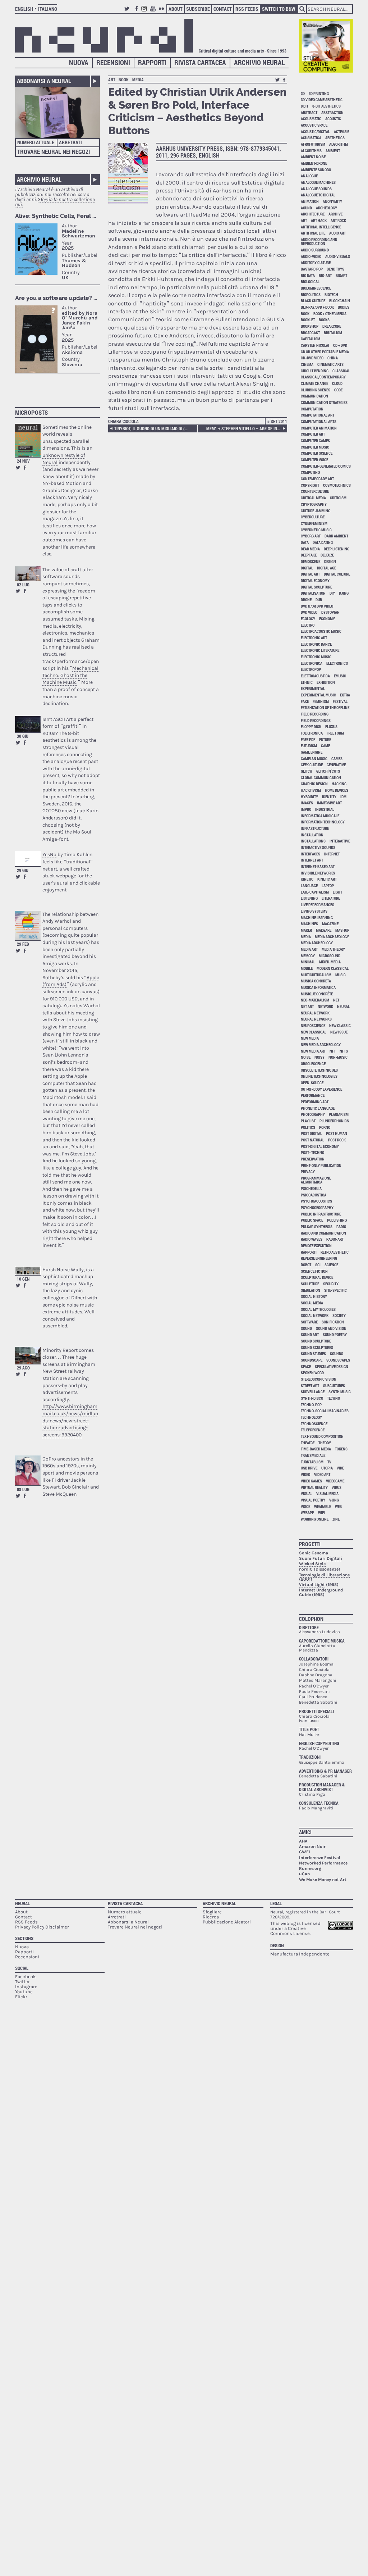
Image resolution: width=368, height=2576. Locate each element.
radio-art (335, 1239)
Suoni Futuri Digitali (321, 1558)
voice (305, 1506)
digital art (310, 574)
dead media (310, 549)
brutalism (333, 333)
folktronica (312, 733)
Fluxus (331, 726)
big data (308, 275)
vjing (334, 1500)
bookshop (310, 326)
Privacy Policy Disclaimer (42, 1927)
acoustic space (314, 125)
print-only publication (321, 1165)
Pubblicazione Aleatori (227, 1922)
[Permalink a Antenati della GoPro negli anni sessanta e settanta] (28, 1470)
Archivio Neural (259, 62)
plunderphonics (334, 1121)
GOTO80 (52, 811)
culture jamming (316, 511)
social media (312, 1303)
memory (308, 956)
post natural (312, 1140)
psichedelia (311, 1188)
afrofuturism (313, 144)
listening (309, 898)
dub (319, 599)
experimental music (318, 695)
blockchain (340, 301)
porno (325, 1127)
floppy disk (311, 726)
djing (344, 593)
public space (312, 1220)
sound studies (313, 1353)
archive (335, 214)
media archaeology (332, 937)
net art (307, 1006)
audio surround (315, 250)
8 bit (305, 106)
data (305, 542)
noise (306, 1057)
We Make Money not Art (323, 1880)
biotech (331, 294)
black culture (313, 301)
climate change (314, 383)
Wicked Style (312, 1564)
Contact (223, 9)
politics (308, 1127)
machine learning (317, 917)
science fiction (314, 1271)
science (331, 1265)
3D (303, 93)
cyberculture (313, 517)
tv (329, 1462)
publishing (337, 1220)
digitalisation (313, 593)
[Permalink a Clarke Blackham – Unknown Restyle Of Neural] (28, 440)
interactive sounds (318, 847)
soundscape (312, 1360)
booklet (308, 320)
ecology (308, 619)
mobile (307, 968)
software (309, 1322)
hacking (339, 784)
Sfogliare (212, 1912)
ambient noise (313, 157)
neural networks (316, 1019)
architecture (313, 214)
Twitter (128, 12)
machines (309, 924)
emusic (340, 676)
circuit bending (315, 371)
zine (336, 1519)
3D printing (319, 93)
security (331, 1284)
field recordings (316, 720)
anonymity (332, 201)
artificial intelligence (321, 227)
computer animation (319, 428)
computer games (315, 440)
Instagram (145, 12)
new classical (314, 1032)
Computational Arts (319, 421)
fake (305, 701)
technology (311, 1417)
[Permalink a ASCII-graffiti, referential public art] (28, 724)
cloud (337, 383)
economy (327, 619)
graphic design (314, 784)
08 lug (23, 1489)
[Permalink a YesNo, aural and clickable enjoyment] (28, 859)
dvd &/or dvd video (317, 606)
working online (315, 1519)
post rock (337, 1140)
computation (312, 409)
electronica (312, 663)
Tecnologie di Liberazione (324, 1575)
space (306, 1366)
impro (306, 809)
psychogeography (317, 1207)
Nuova (79, 62)
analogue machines (318, 182)
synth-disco (312, 1398)
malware (324, 930)
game (325, 746)
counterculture (315, 491)
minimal (308, 962)
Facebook (137, 12)
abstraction (332, 112)
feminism (321, 701)
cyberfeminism (314, 523)
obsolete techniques (319, 1070)
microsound (330, 956)
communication (314, 396)
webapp (307, 1512)
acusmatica (311, 138)
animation (310, 201)
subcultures (334, 1385)
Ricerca (211, 1917)
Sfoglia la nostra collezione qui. (55, 202)
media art (309, 949)
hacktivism (311, 790)
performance (313, 1095)
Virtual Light (312, 1585)
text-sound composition (322, 1436)
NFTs (344, 1051)
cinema (307, 364)
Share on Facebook (25, 468)
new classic (340, 1025)
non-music (338, 1057)
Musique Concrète (317, 994)
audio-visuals (338, 256)
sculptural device (317, 1277)
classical (341, 371)
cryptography (314, 504)
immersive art (329, 803)
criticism (338, 498)
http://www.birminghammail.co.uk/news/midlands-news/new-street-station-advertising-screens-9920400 (70, 1420)
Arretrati (70, 142)
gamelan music (314, 758)
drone (306, 599)
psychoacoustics (316, 1201)
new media (310, 1038)
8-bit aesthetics (326, 106)
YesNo (49, 855)
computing (310, 472)
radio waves (312, 1239)
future (325, 739)
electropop (311, 669)
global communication (321, 778)
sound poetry (335, 1334)
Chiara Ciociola (123, 421)
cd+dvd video (312, 358)
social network (315, 1315)
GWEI (305, 1852)
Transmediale (313, 1455)
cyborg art (311, 536)
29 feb (23, 944)
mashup (342, 930)
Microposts (31, 412)
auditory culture (316, 262)
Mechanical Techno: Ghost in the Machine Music (70, 675)
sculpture (310, 1284)
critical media (313, 498)
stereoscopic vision (319, 1379)
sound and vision (331, 1328)
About (176, 9)
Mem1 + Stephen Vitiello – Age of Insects (246, 428)
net (336, 1000)
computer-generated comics (326, 466)
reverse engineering (319, 1258)
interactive (340, 841)
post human (337, 1133)
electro (308, 625)
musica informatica (318, 987)
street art (310, 1385)
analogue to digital (318, 195)
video (305, 1474)
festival (340, 701)
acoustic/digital (315, 131)
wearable (323, 1506)
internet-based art (318, 866)
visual (307, 1493)
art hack (319, 220)
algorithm (339, 144)
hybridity (309, 797)
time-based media (316, 1449)
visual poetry (313, 1500)
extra (345, 695)
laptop (328, 885)
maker (306, 930)
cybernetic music (316, 530)
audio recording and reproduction (319, 241)
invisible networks (318, 873)
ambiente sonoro (316, 170)
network (325, 1006)
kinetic (307, 879)
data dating (323, 542)
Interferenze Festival (320, 1858)
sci (318, 1265)
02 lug (23, 585)
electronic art (314, 638)
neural (343, 1006)
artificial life (313, 233)
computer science (317, 453)
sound (306, 1328)
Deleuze (327, 555)
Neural (22, 1903)
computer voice (314, 460)
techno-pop (311, 1405)
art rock (338, 220)
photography (313, 1114)
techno (333, 1398)
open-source (312, 1083)
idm (343, 797)
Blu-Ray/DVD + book (317, 307)
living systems (314, 911)
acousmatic (311, 119)
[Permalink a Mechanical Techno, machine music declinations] (28, 573)
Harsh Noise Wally (63, 1270)
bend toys (335, 269)
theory (325, 1443)
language (309, 885)
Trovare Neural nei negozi (54, 152)
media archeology (317, 943)
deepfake (309, 555)
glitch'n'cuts (328, 771)
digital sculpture (316, 587)
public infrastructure (321, 1214)
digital (307, 568)
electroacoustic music (321, 631)
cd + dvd (340, 345)
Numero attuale (36, 142)
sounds (337, 1353)
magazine (330, 924)
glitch (307, 771)
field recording (315, 714)
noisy (319, 1057)
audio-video (311, 256)
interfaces (310, 854)
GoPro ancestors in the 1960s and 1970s (68, 1462)
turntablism (312, 1462)
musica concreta (316, 981)
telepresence (313, 1430)
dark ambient (336, 536)
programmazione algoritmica (316, 1180)
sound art (310, 1334)
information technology (323, 822)
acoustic (333, 119)
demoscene (310, 561)
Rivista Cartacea (200, 62)
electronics (337, 663)
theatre (308, 1443)
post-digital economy (320, 1146)
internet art (312, 860)
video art (322, 1474)
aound (306, 208)
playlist (308, 1121)
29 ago (23, 1368)
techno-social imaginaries (325, 1411)
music (341, 975)
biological (310, 281)
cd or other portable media (325, 352)
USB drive (309, 1468)
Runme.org (310, 1868)
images (307, 803)
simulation (310, 1290)
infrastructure (315, 828)
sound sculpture (316, 1341)
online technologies (319, 1076)
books (324, 320)
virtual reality (314, 1487)
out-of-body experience (321, 1089)
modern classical (333, 968)
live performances (318, 905)
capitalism (310, 339)
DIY (332, 593)
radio (341, 1226)
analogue (309, 176)
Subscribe (198, 9)
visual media (327, 1493)
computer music (315, 447)
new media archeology (321, 1044)
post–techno (312, 1152)
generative (336, 765)
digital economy (315, 580)
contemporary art (317, 479)
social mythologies (318, 1309)
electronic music (316, 657)
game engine (312, 752)
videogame (335, 1481)
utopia (327, 1468)
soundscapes (338, 1360)
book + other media (330, 314)
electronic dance (316, 644)
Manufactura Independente (300, 1954)
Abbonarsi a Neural (44, 81)
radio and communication (323, 1233)
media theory (333, 949)
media (138, 79)
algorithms (311, 151)
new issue (339, 1032)
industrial (325, 809)
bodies (344, 307)
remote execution (316, 1246)
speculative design (332, 1366)
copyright (310, 485)
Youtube (154, 12)
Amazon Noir (312, 1846)
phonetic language (318, 1108)
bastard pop (312, 269)
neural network (315, 1013)
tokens (341, 1449)
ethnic (307, 682)
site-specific (335, 1290)
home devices (337, 790)
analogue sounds (316, 189)
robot (306, 1265)
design (330, 561)
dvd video (309, 612)
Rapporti (152, 62)
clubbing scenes (316, 390)
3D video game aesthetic (322, 99)
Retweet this (18, 468)
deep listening (337, 549)
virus (337, 1487)
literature (331, 898)
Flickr (162, 12)
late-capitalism (315, 892)
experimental (313, 688)
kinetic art (327, 879)
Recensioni (113, 62)
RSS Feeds (247, 9)
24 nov (23, 461)
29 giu (23, 870)
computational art (318, 415)
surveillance (313, 1392)
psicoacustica (314, 1195)
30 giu (23, 736)
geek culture (312, 765)
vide (340, 1468)
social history (314, 1296)
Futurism (309, 746)
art (112, 79)
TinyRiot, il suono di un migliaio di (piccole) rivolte (152, 428)
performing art (315, 1102)
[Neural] (104, 36)
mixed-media (330, 962)
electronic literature (320, 650)
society (339, 1315)
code (338, 390)
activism (342, 131)
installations (313, 841)
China (333, 358)
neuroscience (313, 1025)
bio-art (325, 275)
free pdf (308, 739)
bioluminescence (316, 288)
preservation (313, 1159)
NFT (333, 1051)
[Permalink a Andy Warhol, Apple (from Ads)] (28, 926)
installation (312, 835)
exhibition (326, 682)
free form (335, 733)
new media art (313, 1051)
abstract (309, 112)
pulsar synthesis (317, 1226)
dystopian (330, 612)
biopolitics (311, 294)
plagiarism (339, 1114)
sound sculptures (317, 1347)
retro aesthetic (335, 1252)
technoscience (314, 1424)
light (337, 892)
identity (329, 797)
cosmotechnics (337, 485)
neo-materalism (315, 1000)
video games (311, 1481)
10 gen (23, 1279)
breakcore (332, 326)
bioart (341, 275)
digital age (326, 568)
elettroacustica (315, 676)
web (338, 1506)
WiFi (321, 1512)
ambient (333, 151)
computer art (313, 434)
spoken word (312, 1373)
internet (332, 854)
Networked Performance (323, 1863)
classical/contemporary (323, 377)
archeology (326, 208)
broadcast (310, 333)
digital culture (337, 574)
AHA (303, 1841)
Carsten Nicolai (315, 345)
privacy (308, 1171)
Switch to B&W (279, 9)
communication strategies (324, 402)
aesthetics (335, 138)
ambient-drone (314, 163)
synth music (340, 1392)
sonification (333, 1322)
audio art (337, 233)
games (337, 758)
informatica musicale (320, 816)
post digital (311, 1133)
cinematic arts (330, 364)
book (124, 79)
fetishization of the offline (325, 707)
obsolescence (313, 1064)
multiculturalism (316, 975)
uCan (304, 1874)
